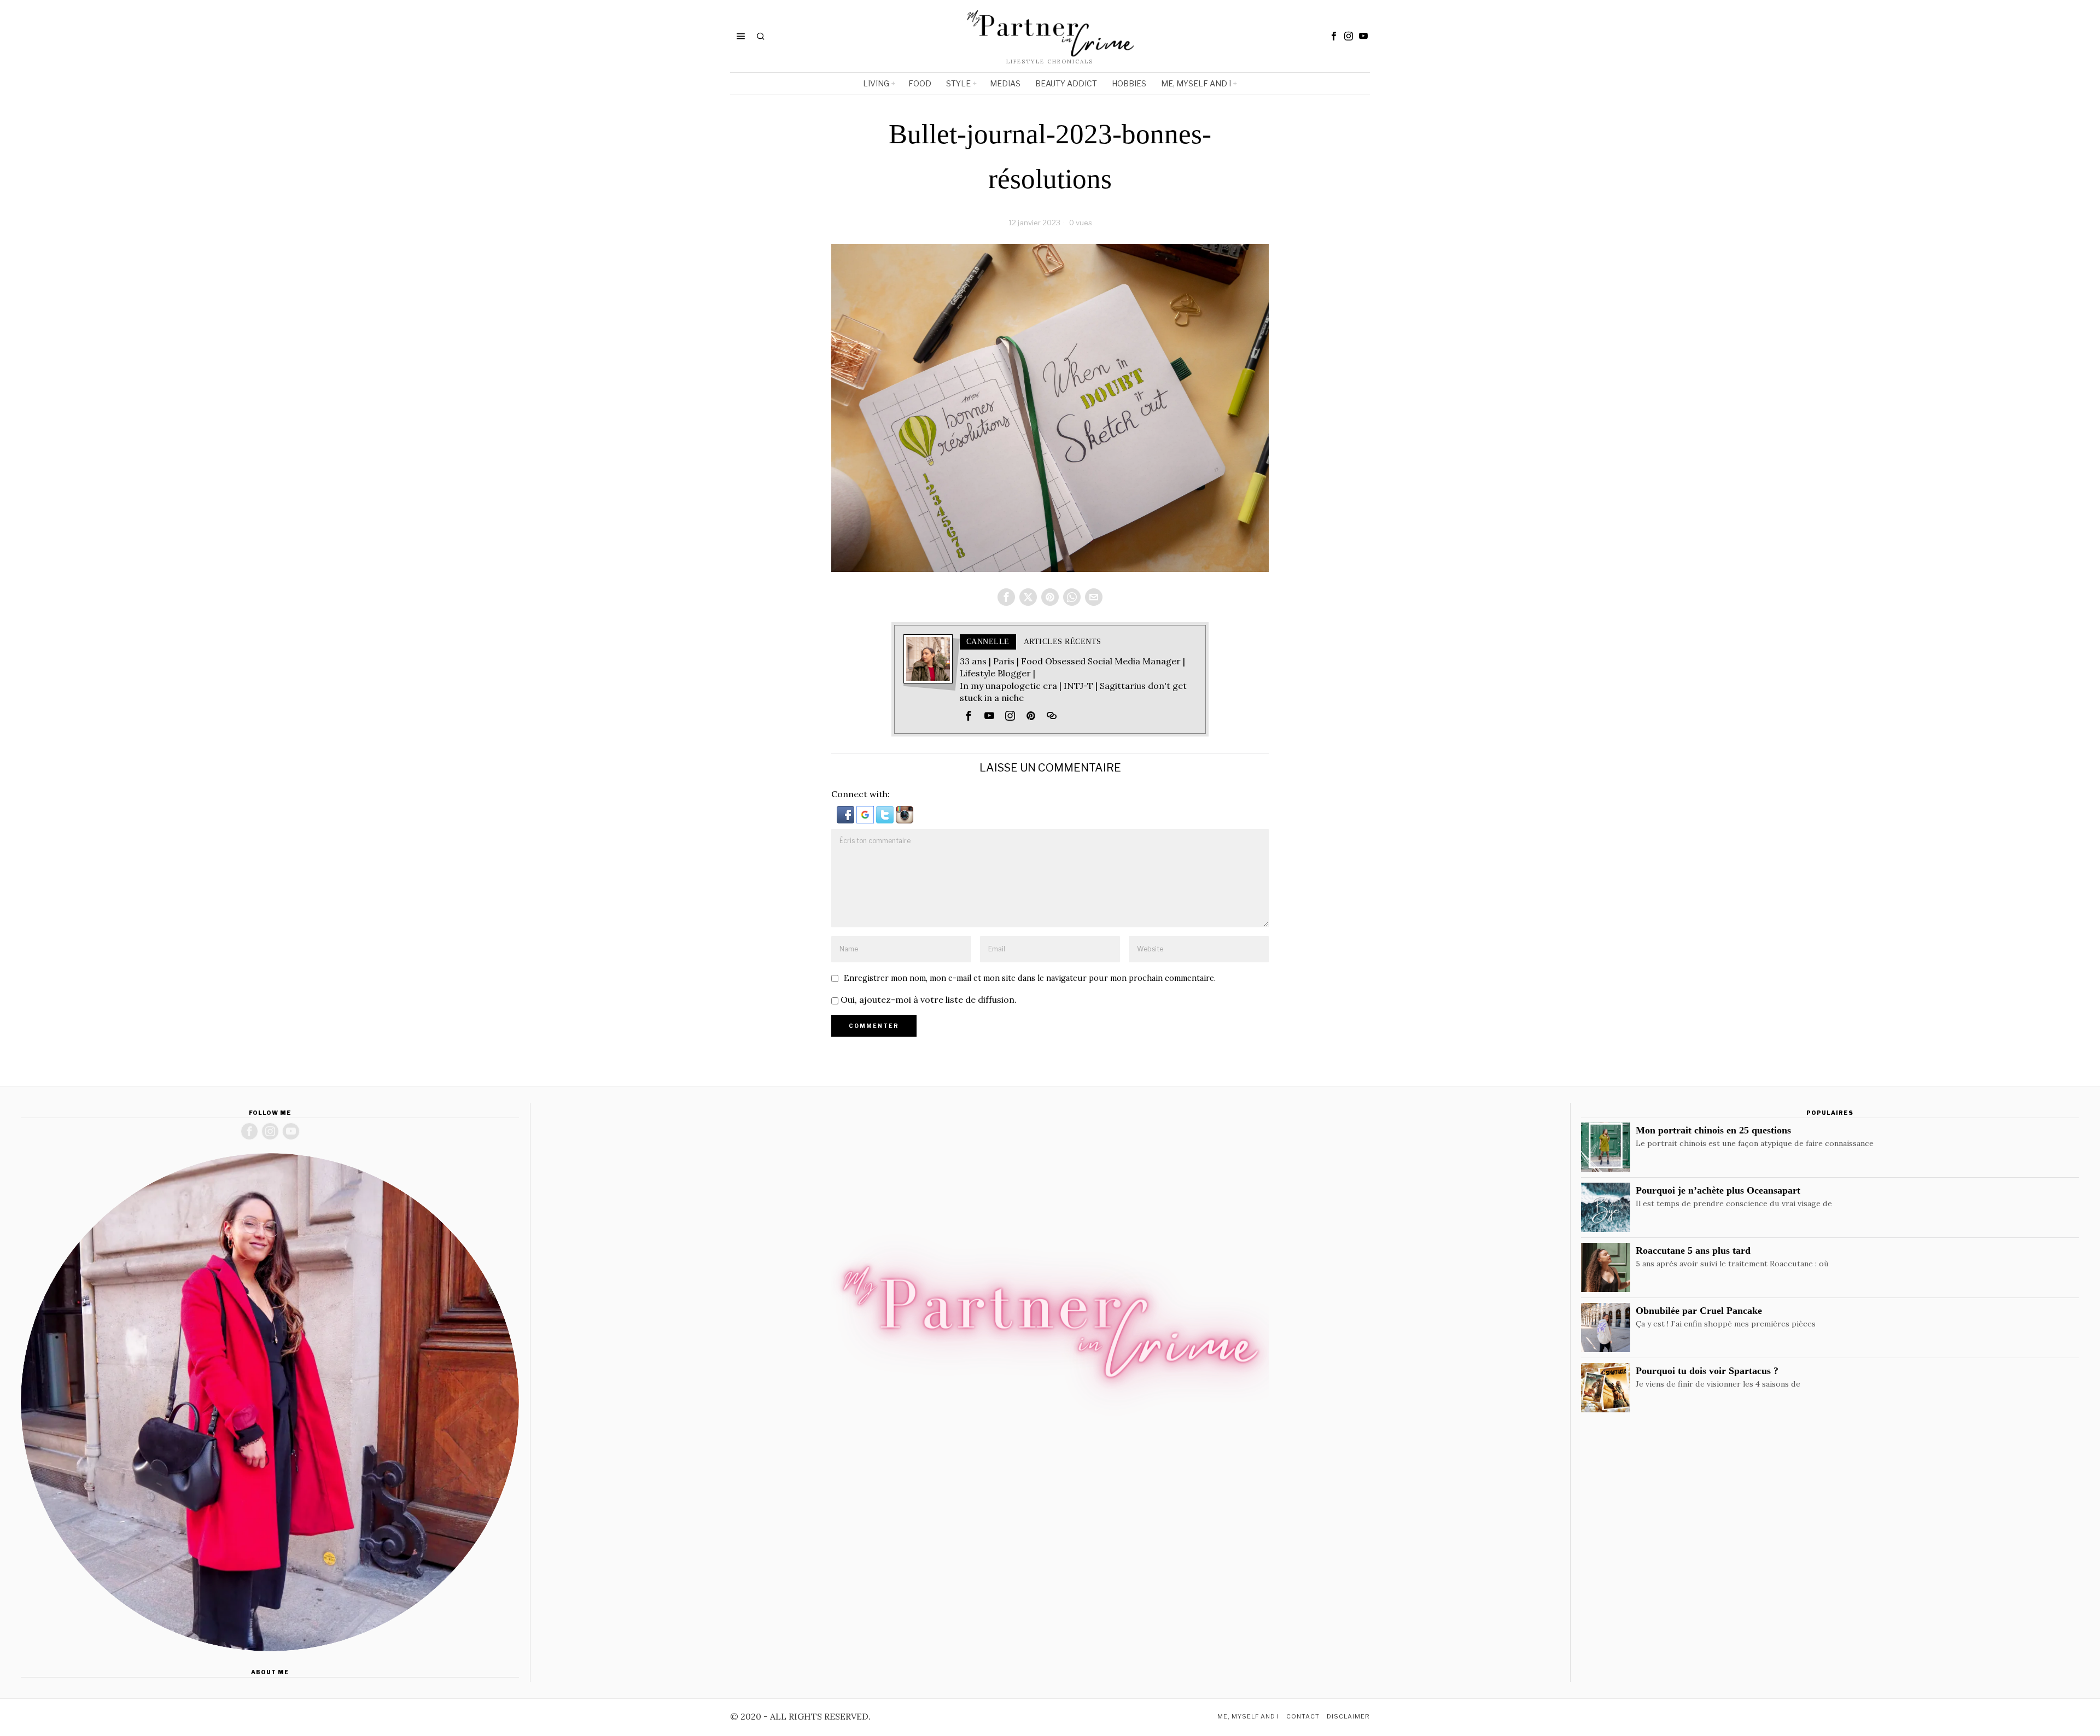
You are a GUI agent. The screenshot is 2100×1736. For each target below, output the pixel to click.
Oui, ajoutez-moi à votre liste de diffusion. (927, 999)
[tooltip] (1334, 36)
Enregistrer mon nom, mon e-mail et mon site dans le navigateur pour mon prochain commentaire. (1030, 978)
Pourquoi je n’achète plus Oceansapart (1718, 1190)
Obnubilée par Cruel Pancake (1699, 1311)
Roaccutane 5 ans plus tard (1693, 1250)
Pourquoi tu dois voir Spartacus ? (1707, 1371)
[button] (847, 814)
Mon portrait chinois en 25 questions (1713, 1130)
